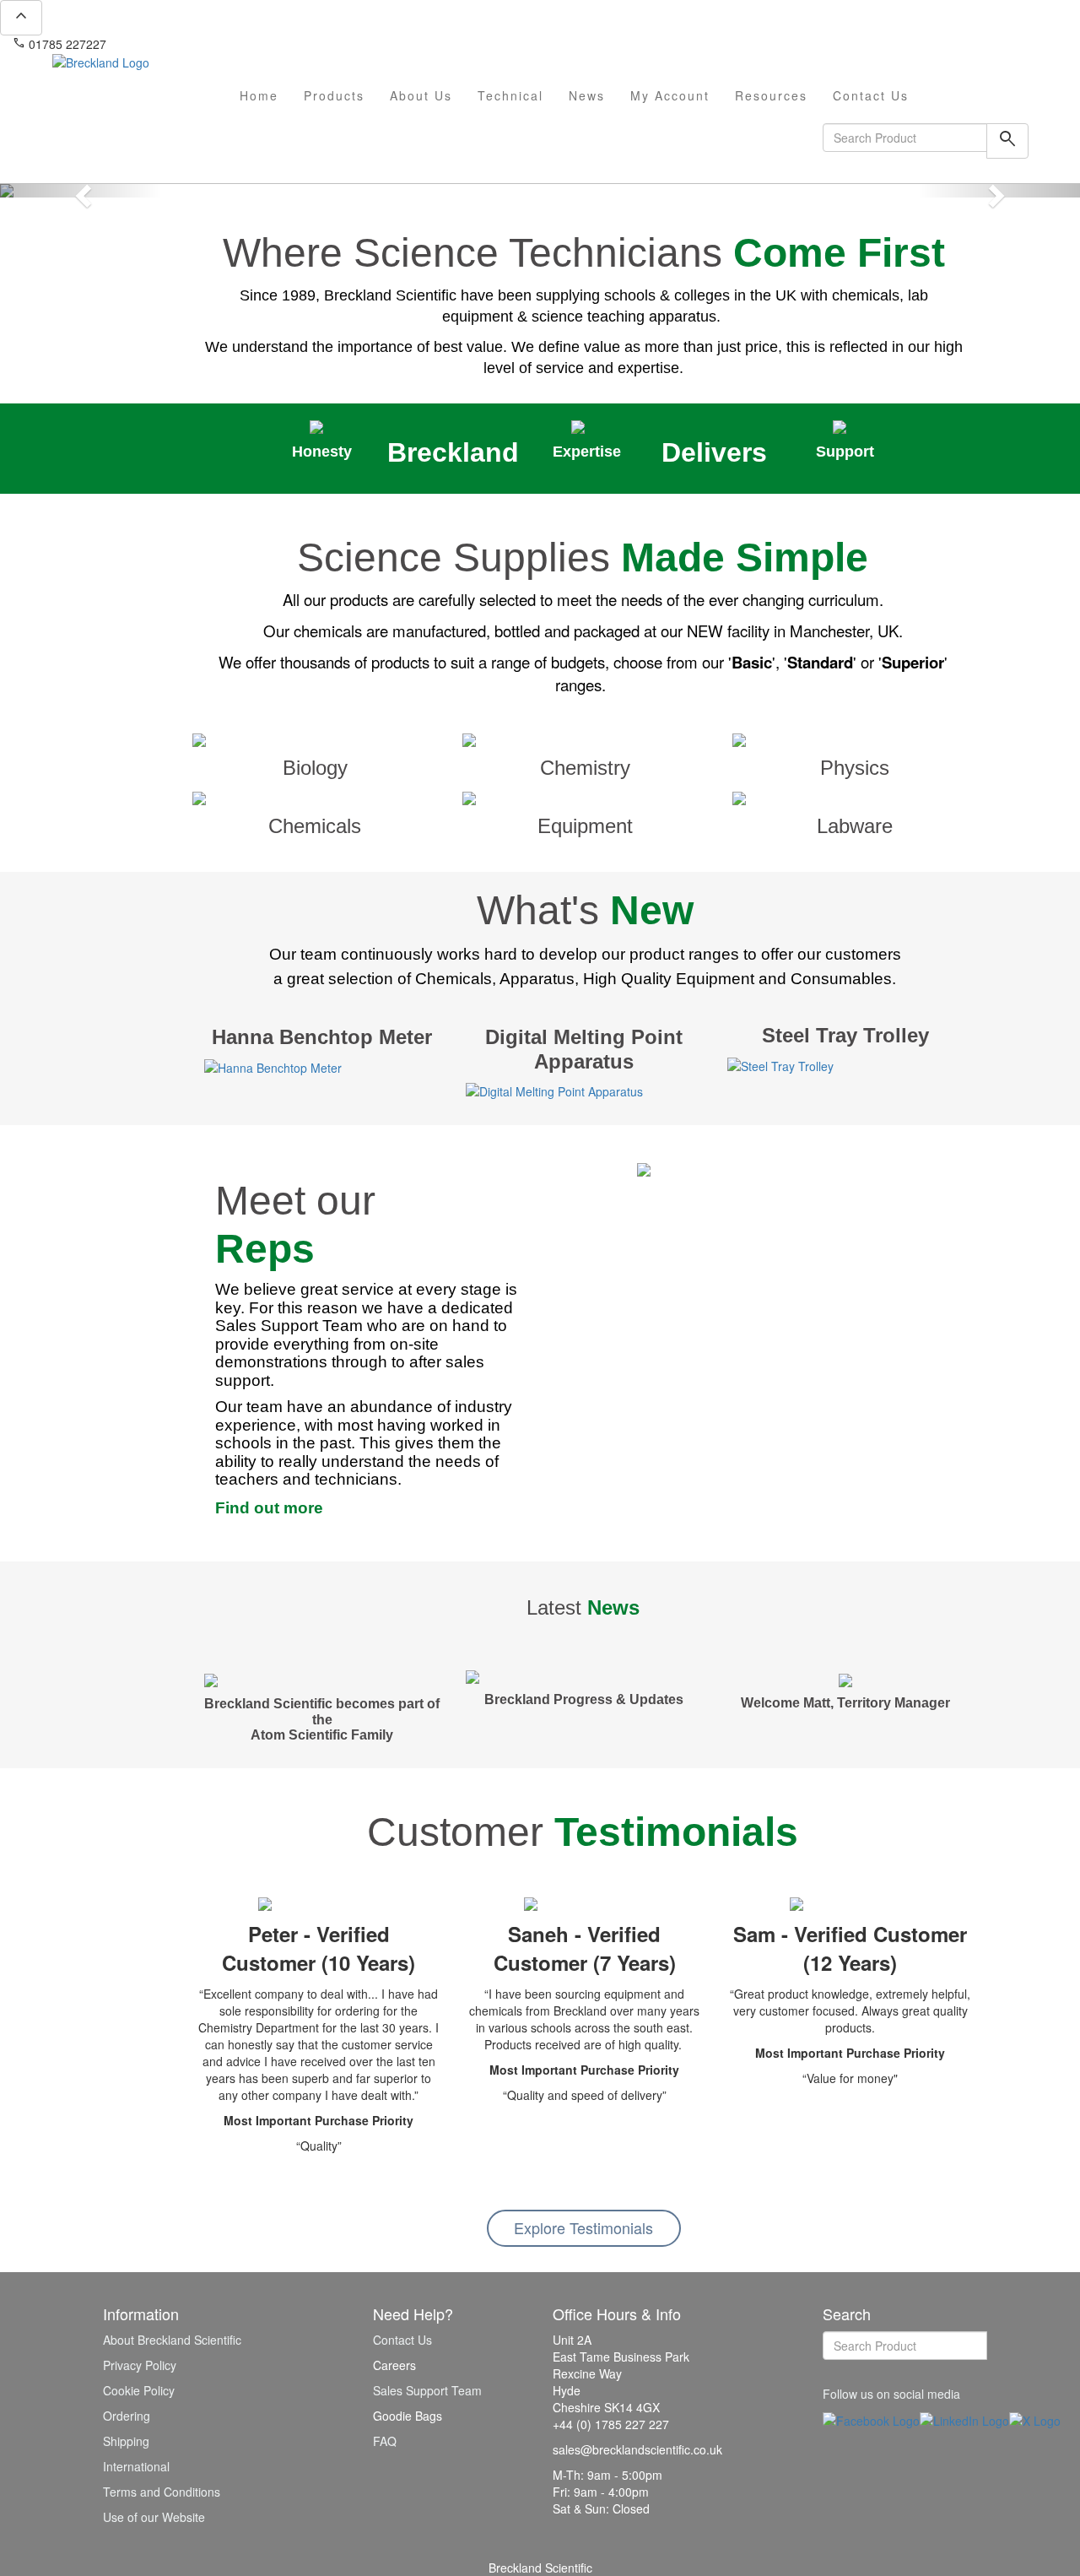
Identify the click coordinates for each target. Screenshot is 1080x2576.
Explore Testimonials (583, 2227)
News (587, 95)
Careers (394, 2365)
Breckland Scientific (540, 2568)
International (136, 2466)
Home (259, 95)
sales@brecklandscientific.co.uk (199, 44)
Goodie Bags (408, 2416)
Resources (771, 95)
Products (334, 95)
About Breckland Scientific (172, 2340)
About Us (421, 95)
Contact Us (871, 95)
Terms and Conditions (162, 2492)
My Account (670, 95)
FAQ (385, 2441)
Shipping (126, 2441)
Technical (510, 95)
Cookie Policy (139, 2390)
